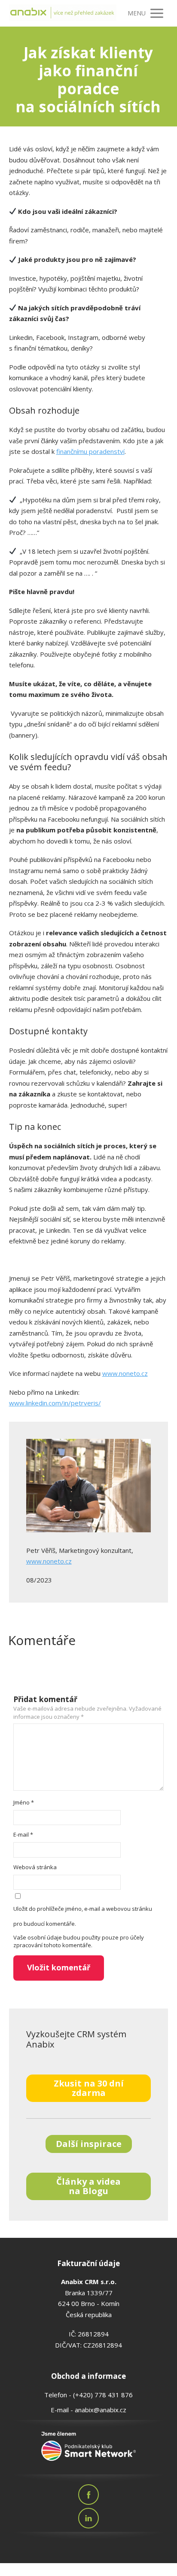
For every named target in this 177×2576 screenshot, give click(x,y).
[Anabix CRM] (63, 14)
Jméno (24, 1802)
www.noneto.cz (125, 1373)
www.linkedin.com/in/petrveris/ (55, 1403)
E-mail (23, 1834)
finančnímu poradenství (90, 451)
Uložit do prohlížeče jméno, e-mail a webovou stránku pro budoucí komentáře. (83, 1916)
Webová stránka (35, 1867)
